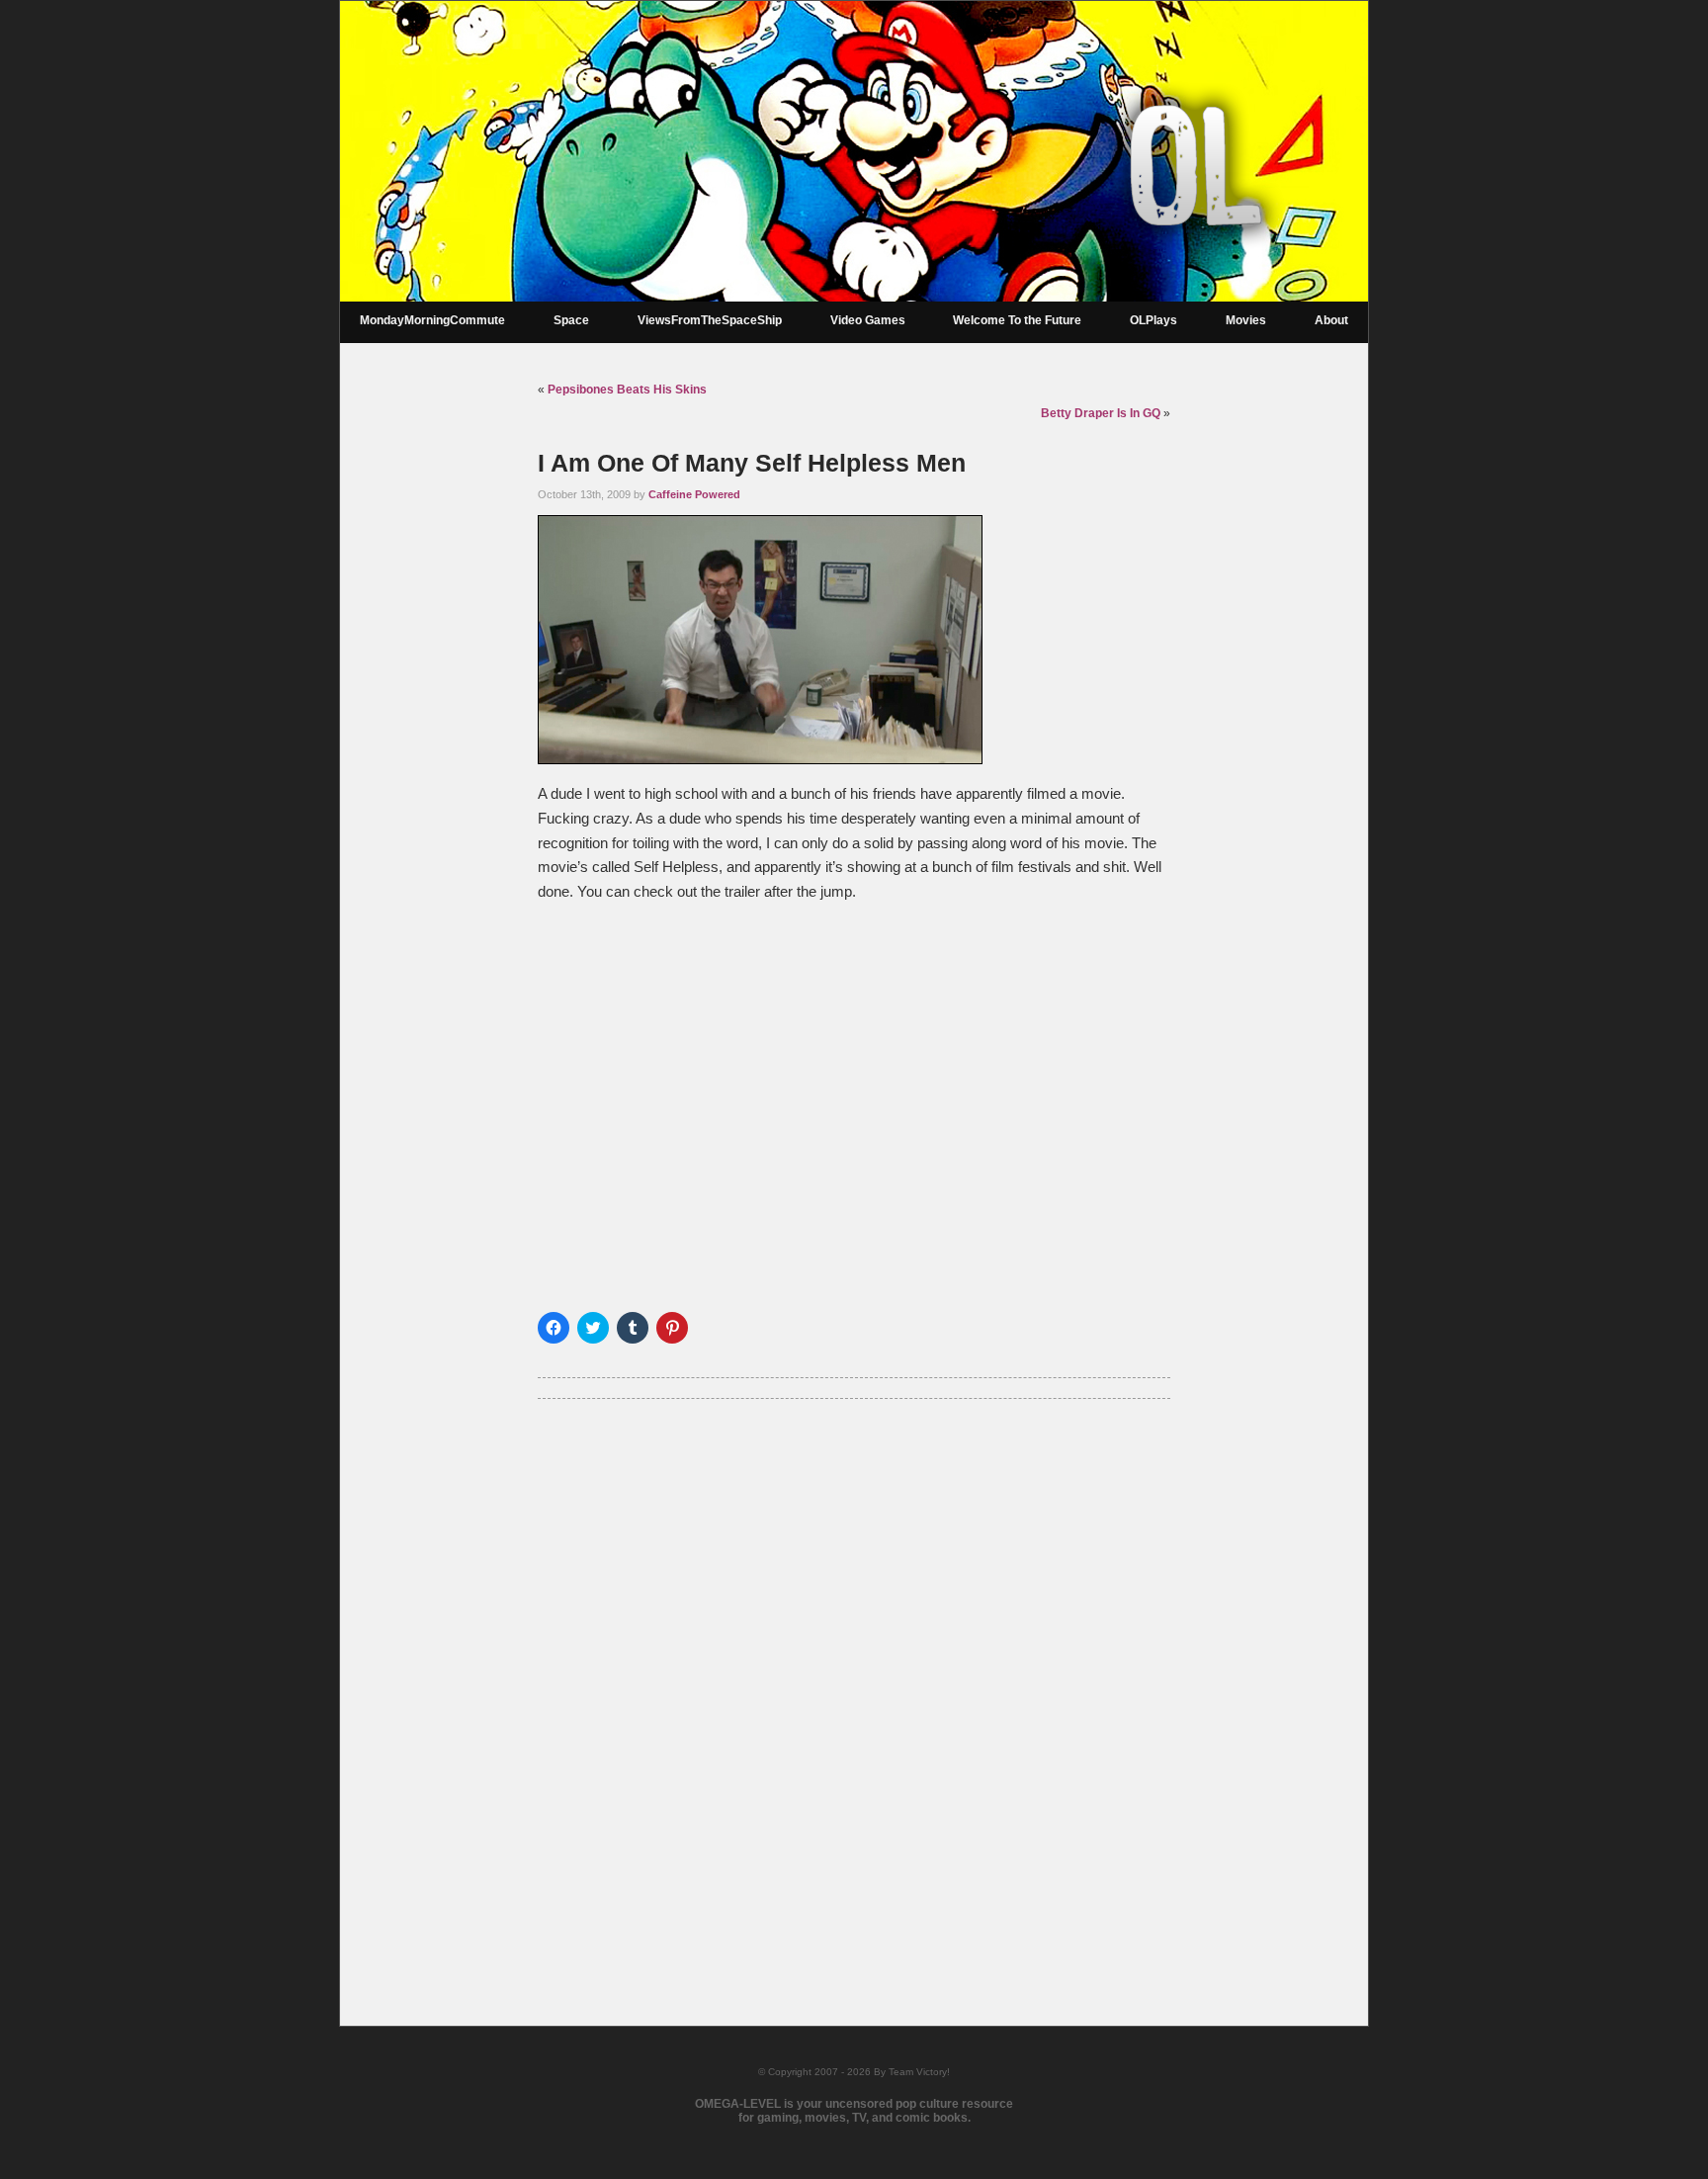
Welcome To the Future (1017, 320)
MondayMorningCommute (432, 320)
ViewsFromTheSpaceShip (710, 320)
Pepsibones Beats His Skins (627, 390)
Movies (1246, 320)
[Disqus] (854, 1687)
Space (571, 320)
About (1331, 320)
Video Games (868, 320)
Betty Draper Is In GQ (1101, 413)
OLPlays (1153, 320)
